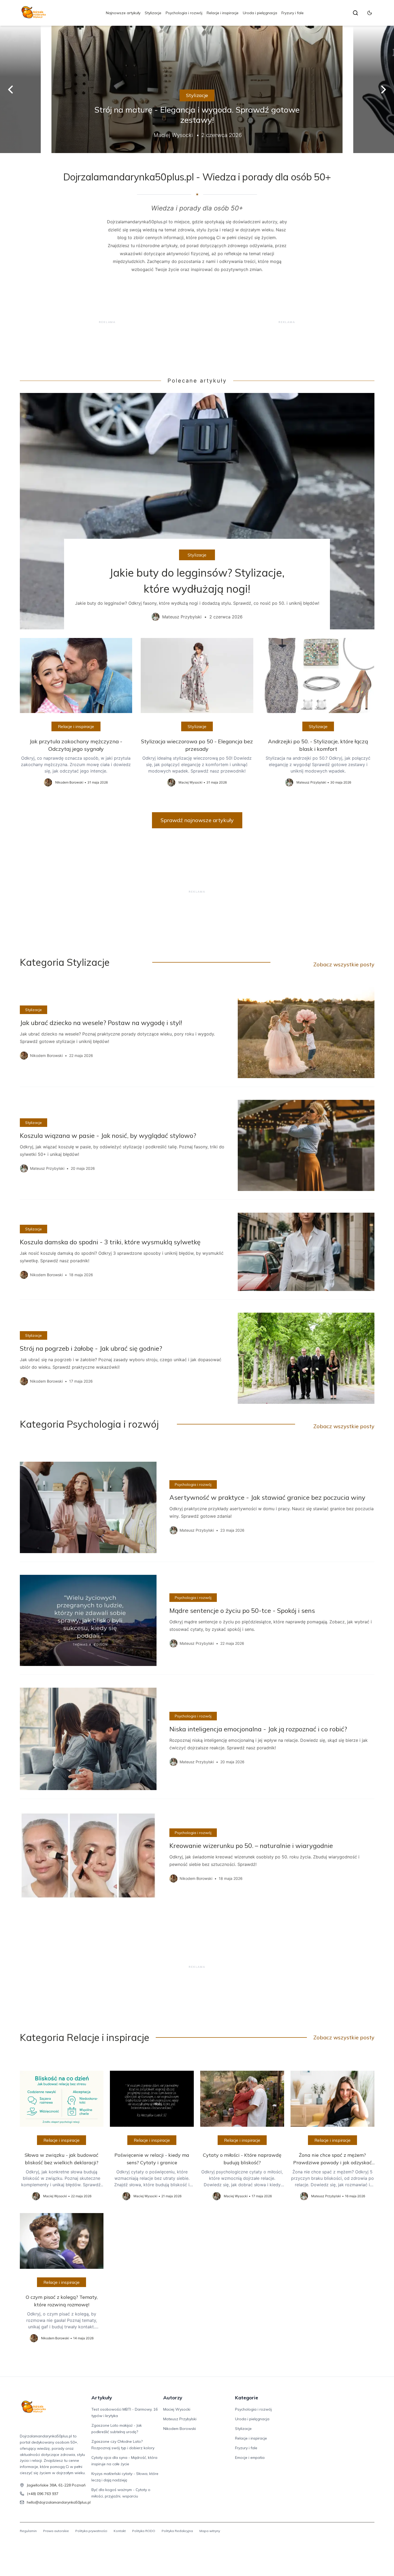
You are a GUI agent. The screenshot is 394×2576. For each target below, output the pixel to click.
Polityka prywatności (91, 2531)
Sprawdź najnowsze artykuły (197, 820)
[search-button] (355, 13)
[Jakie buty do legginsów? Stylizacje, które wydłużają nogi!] (197, 511)
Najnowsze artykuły (123, 13)
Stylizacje (153, 13)
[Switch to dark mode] (370, 13)
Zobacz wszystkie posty (344, 964)
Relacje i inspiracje (223, 13)
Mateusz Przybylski (180, 2419)
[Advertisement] (107, 322)
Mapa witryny (210, 2531)
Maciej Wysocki (177, 2409)
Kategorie (247, 2398)
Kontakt (120, 2531)
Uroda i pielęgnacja (260, 13)
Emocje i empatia (250, 2458)
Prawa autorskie (56, 2531)
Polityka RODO (144, 2531)
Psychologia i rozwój (184, 13)
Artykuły (102, 2398)
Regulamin (28, 2531)
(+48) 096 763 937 (43, 2494)
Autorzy (173, 2398)
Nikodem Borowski (180, 2429)
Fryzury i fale (293, 13)
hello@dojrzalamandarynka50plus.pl (59, 2502)
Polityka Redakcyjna (177, 2531)
